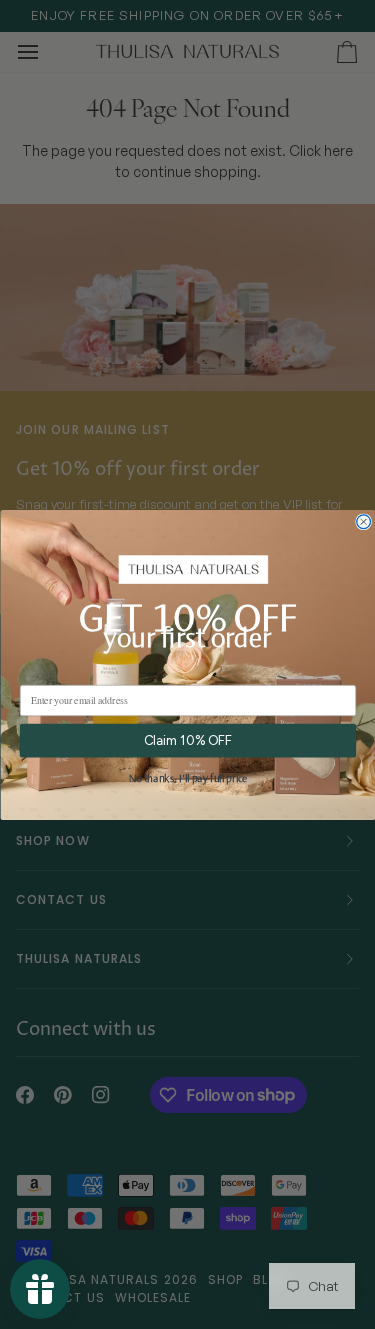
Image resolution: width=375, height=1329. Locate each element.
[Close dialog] (363, 522)
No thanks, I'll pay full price (187, 779)
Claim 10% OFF (187, 740)
